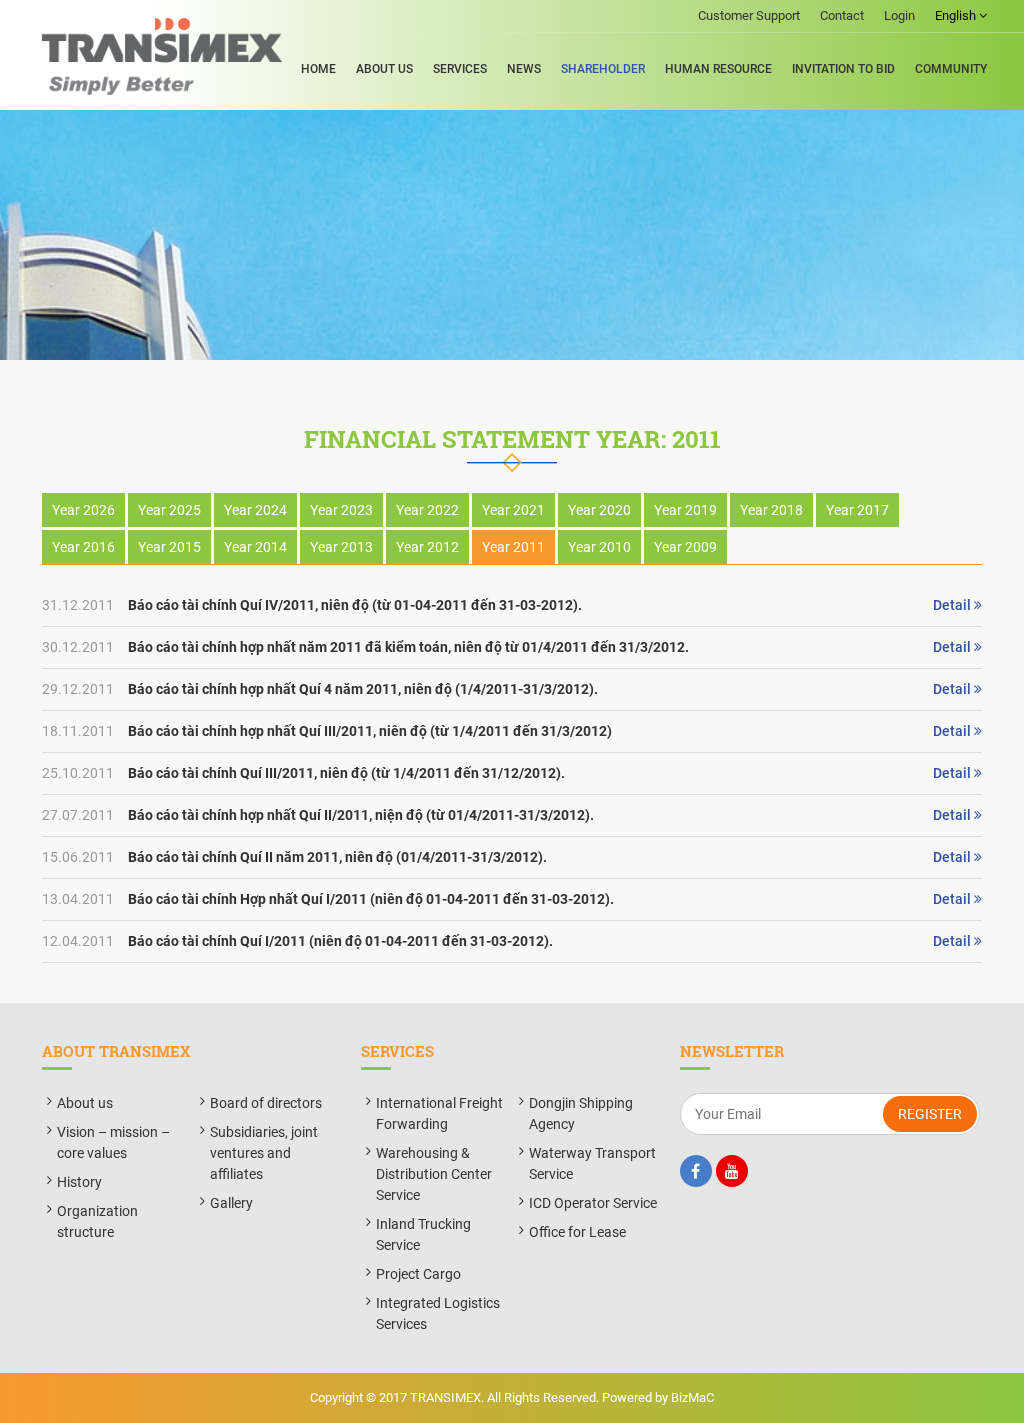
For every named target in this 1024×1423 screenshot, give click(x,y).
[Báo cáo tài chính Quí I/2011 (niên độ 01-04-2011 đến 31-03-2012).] (512, 941)
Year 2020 (599, 510)
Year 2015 (169, 547)
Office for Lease (577, 1232)
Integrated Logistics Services (438, 1313)
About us (85, 1103)
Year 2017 (857, 510)
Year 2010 (599, 547)
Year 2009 (685, 547)
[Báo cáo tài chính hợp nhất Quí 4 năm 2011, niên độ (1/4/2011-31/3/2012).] (512, 689)
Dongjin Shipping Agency (581, 1113)
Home (318, 69)
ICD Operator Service (593, 1203)
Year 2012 (427, 547)
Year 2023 (341, 510)
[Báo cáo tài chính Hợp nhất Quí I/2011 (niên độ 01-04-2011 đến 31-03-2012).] (512, 899)
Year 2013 (341, 547)
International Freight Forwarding (439, 1113)
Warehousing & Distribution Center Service (434, 1174)
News (524, 69)
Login (899, 15)
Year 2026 (83, 510)
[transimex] (162, 56)
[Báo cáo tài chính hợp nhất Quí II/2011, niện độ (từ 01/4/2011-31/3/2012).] (512, 815)
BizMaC (692, 1397)
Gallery (231, 1203)
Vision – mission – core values (113, 1142)
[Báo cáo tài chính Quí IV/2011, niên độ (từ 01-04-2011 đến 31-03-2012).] (512, 605)
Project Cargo (418, 1274)
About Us (384, 69)
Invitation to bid (843, 69)
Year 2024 (255, 510)
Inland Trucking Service (423, 1234)
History (79, 1182)
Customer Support (749, 15)
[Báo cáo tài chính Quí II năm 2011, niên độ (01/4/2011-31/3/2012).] (512, 857)
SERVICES (460, 69)
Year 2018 (771, 510)
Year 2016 (83, 547)
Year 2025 (169, 510)
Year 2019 (685, 510)
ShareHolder (603, 69)
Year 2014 (255, 547)
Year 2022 (427, 510)
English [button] (957, 15)
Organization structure (97, 1221)
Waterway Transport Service (592, 1163)
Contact (842, 15)
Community (951, 69)
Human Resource (718, 69)
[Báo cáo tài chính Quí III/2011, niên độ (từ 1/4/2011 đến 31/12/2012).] (512, 773)
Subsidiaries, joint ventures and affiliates (264, 1153)
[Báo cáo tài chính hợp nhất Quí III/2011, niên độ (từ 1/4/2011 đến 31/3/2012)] (512, 731)
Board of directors (266, 1103)
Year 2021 (513, 510)
